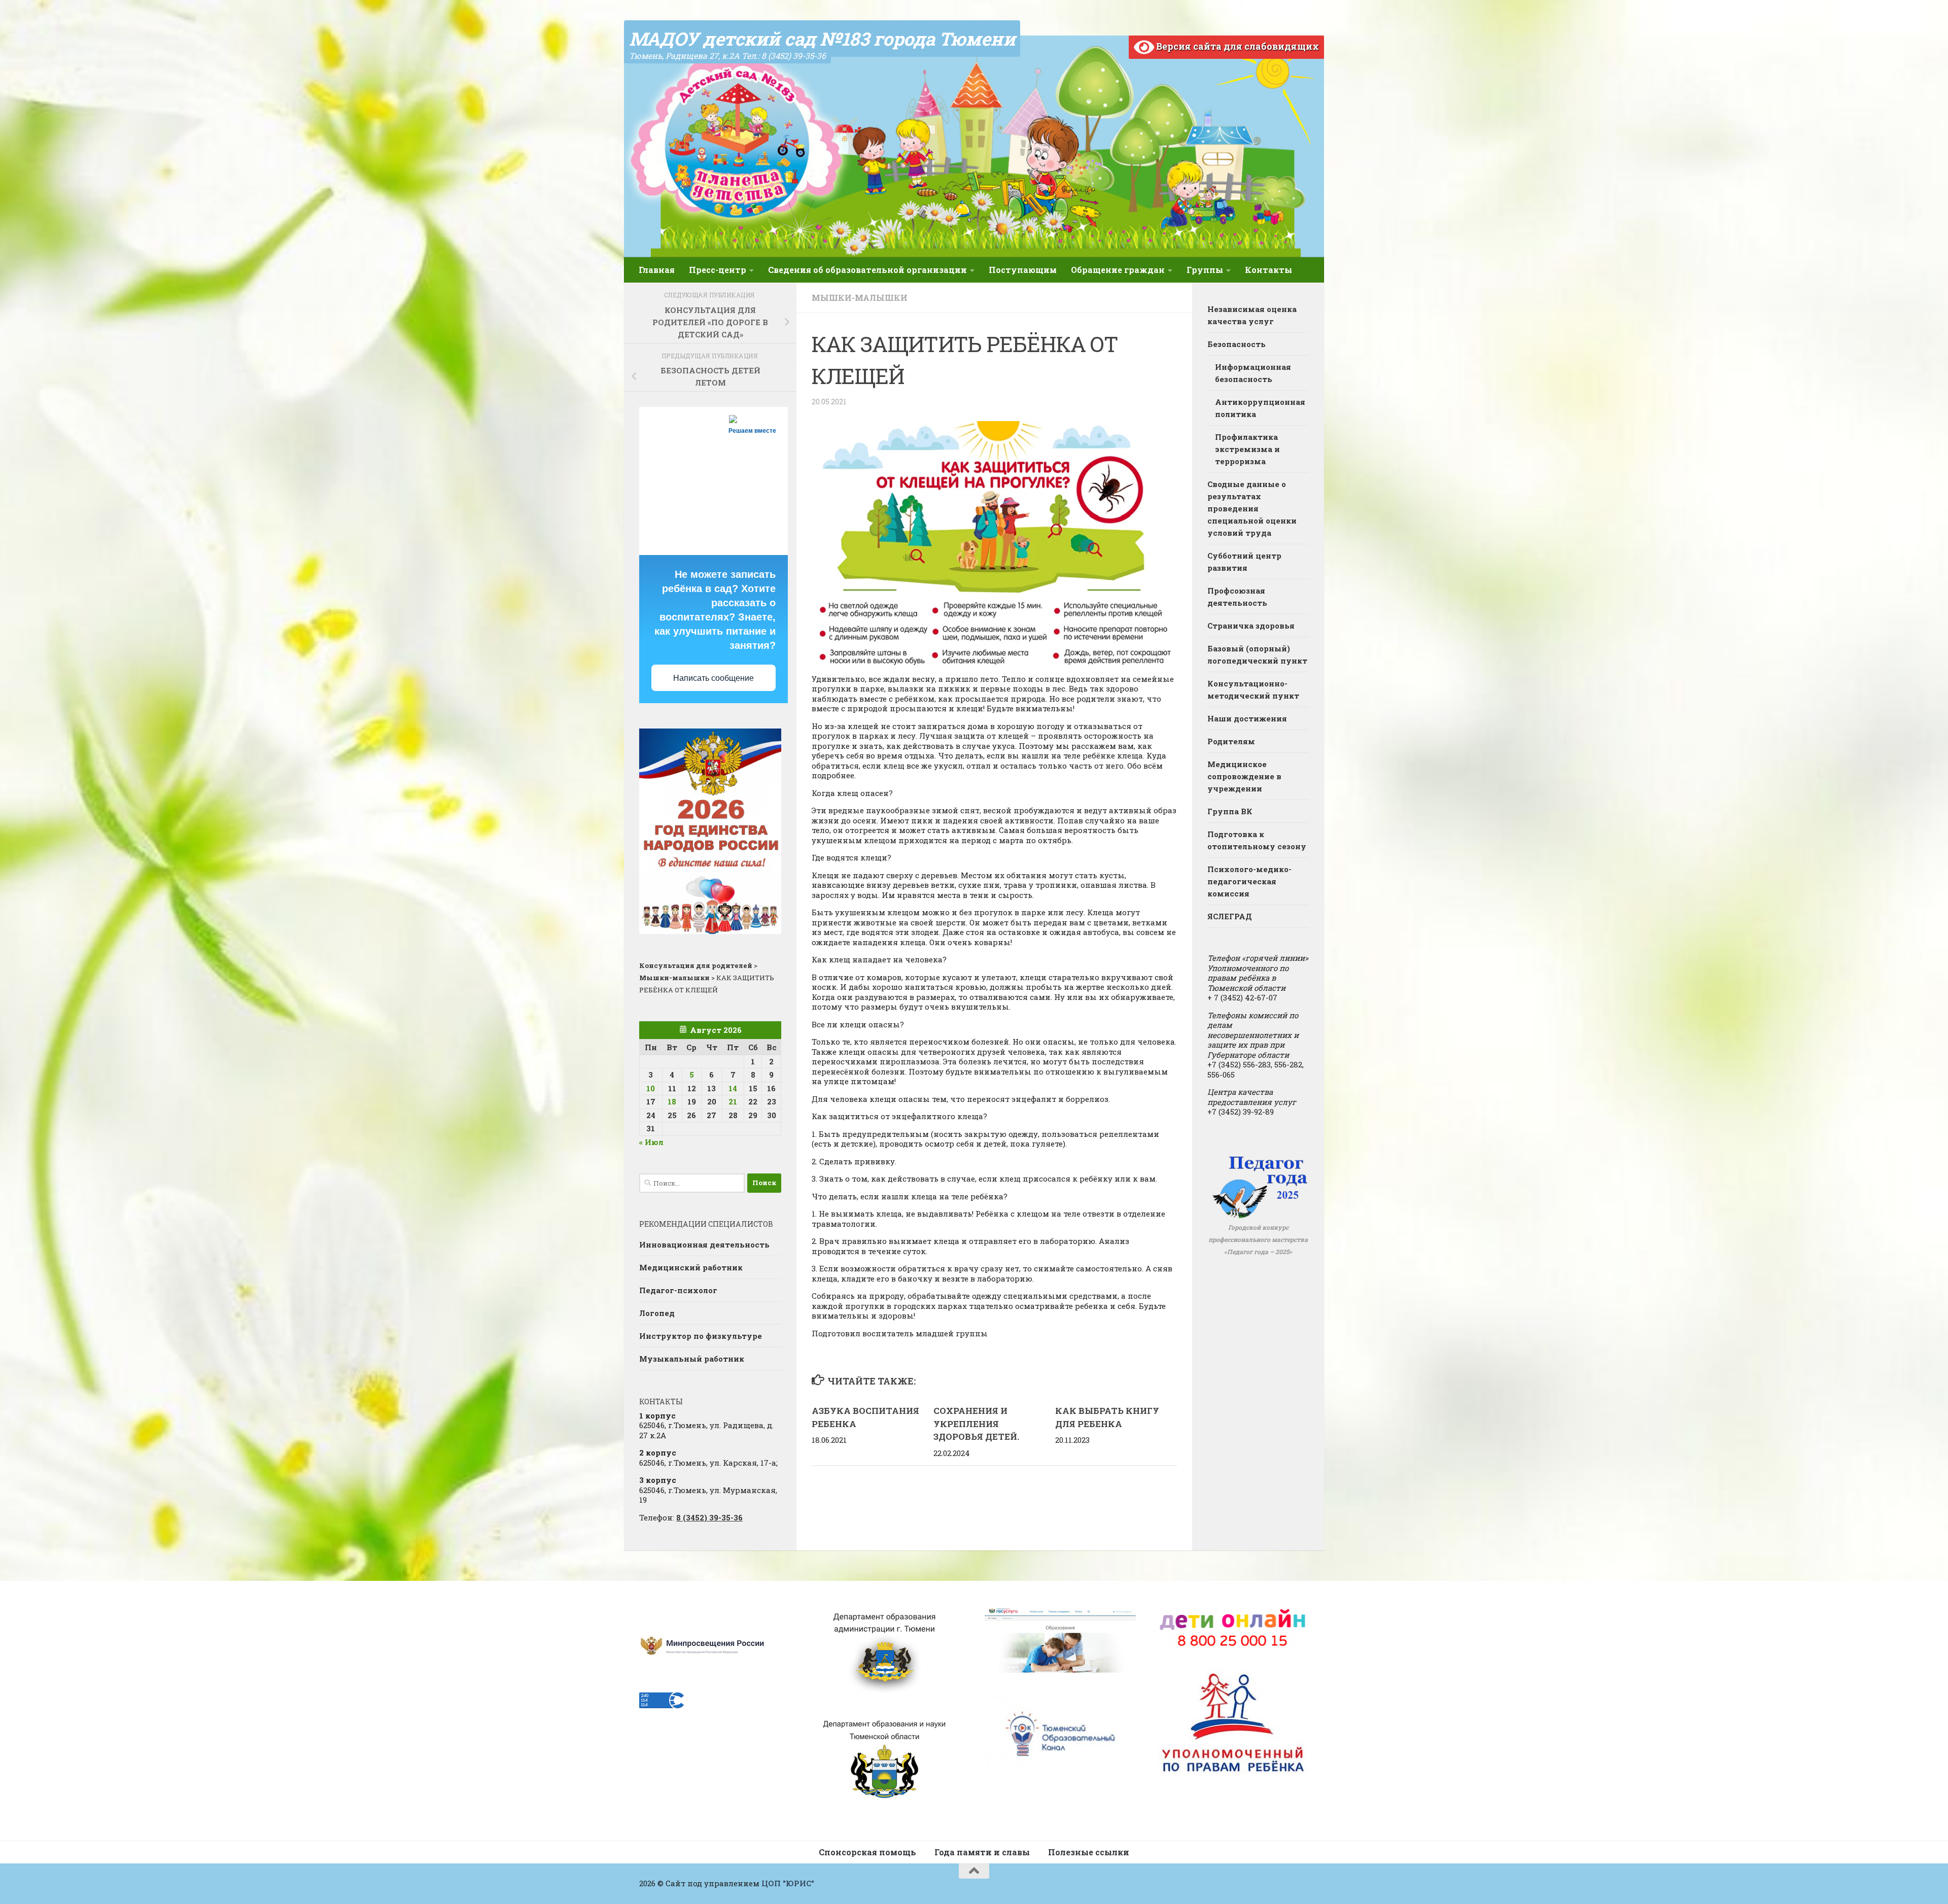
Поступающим (1023, 270)
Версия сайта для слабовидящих (1237, 46)
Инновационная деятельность (704, 1244)
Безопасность (1237, 344)
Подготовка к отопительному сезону (1257, 840)
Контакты (1268, 270)
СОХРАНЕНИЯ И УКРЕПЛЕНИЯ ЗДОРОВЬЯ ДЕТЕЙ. (976, 1424)
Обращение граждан (1118, 270)
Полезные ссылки (1089, 1852)
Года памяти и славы (982, 1852)
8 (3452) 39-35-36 (709, 1517)
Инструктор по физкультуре (701, 1336)
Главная (657, 270)
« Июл (651, 1142)
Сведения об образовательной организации (867, 270)
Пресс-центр (718, 270)
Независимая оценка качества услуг (1252, 315)
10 (651, 1088)
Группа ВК (1230, 811)
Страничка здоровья (1251, 626)
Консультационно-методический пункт (1253, 689)
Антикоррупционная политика (1260, 408)
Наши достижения (1247, 718)
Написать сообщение (714, 678)
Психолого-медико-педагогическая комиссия (1249, 881)
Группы (1205, 270)
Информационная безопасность (1253, 373)
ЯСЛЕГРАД (1230, 916)
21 (733, 1101)
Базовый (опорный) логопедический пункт (1257, 654)
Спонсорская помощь (867, 1852)
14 (733, 1088)
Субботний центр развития (1244, 562)
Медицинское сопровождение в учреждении (1244, 776)
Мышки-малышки (860, 298)
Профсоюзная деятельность (1237, 597)
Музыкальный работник (692, 1359)
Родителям (1231, 741)
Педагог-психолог (678, 1290)
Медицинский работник (691, 1267)
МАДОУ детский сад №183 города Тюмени (822, 39)
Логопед (657, 1313)
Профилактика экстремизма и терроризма (1247, 449)
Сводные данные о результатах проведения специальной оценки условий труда (1252, 508)
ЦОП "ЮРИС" (788, 1883)
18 (672, 1101)
